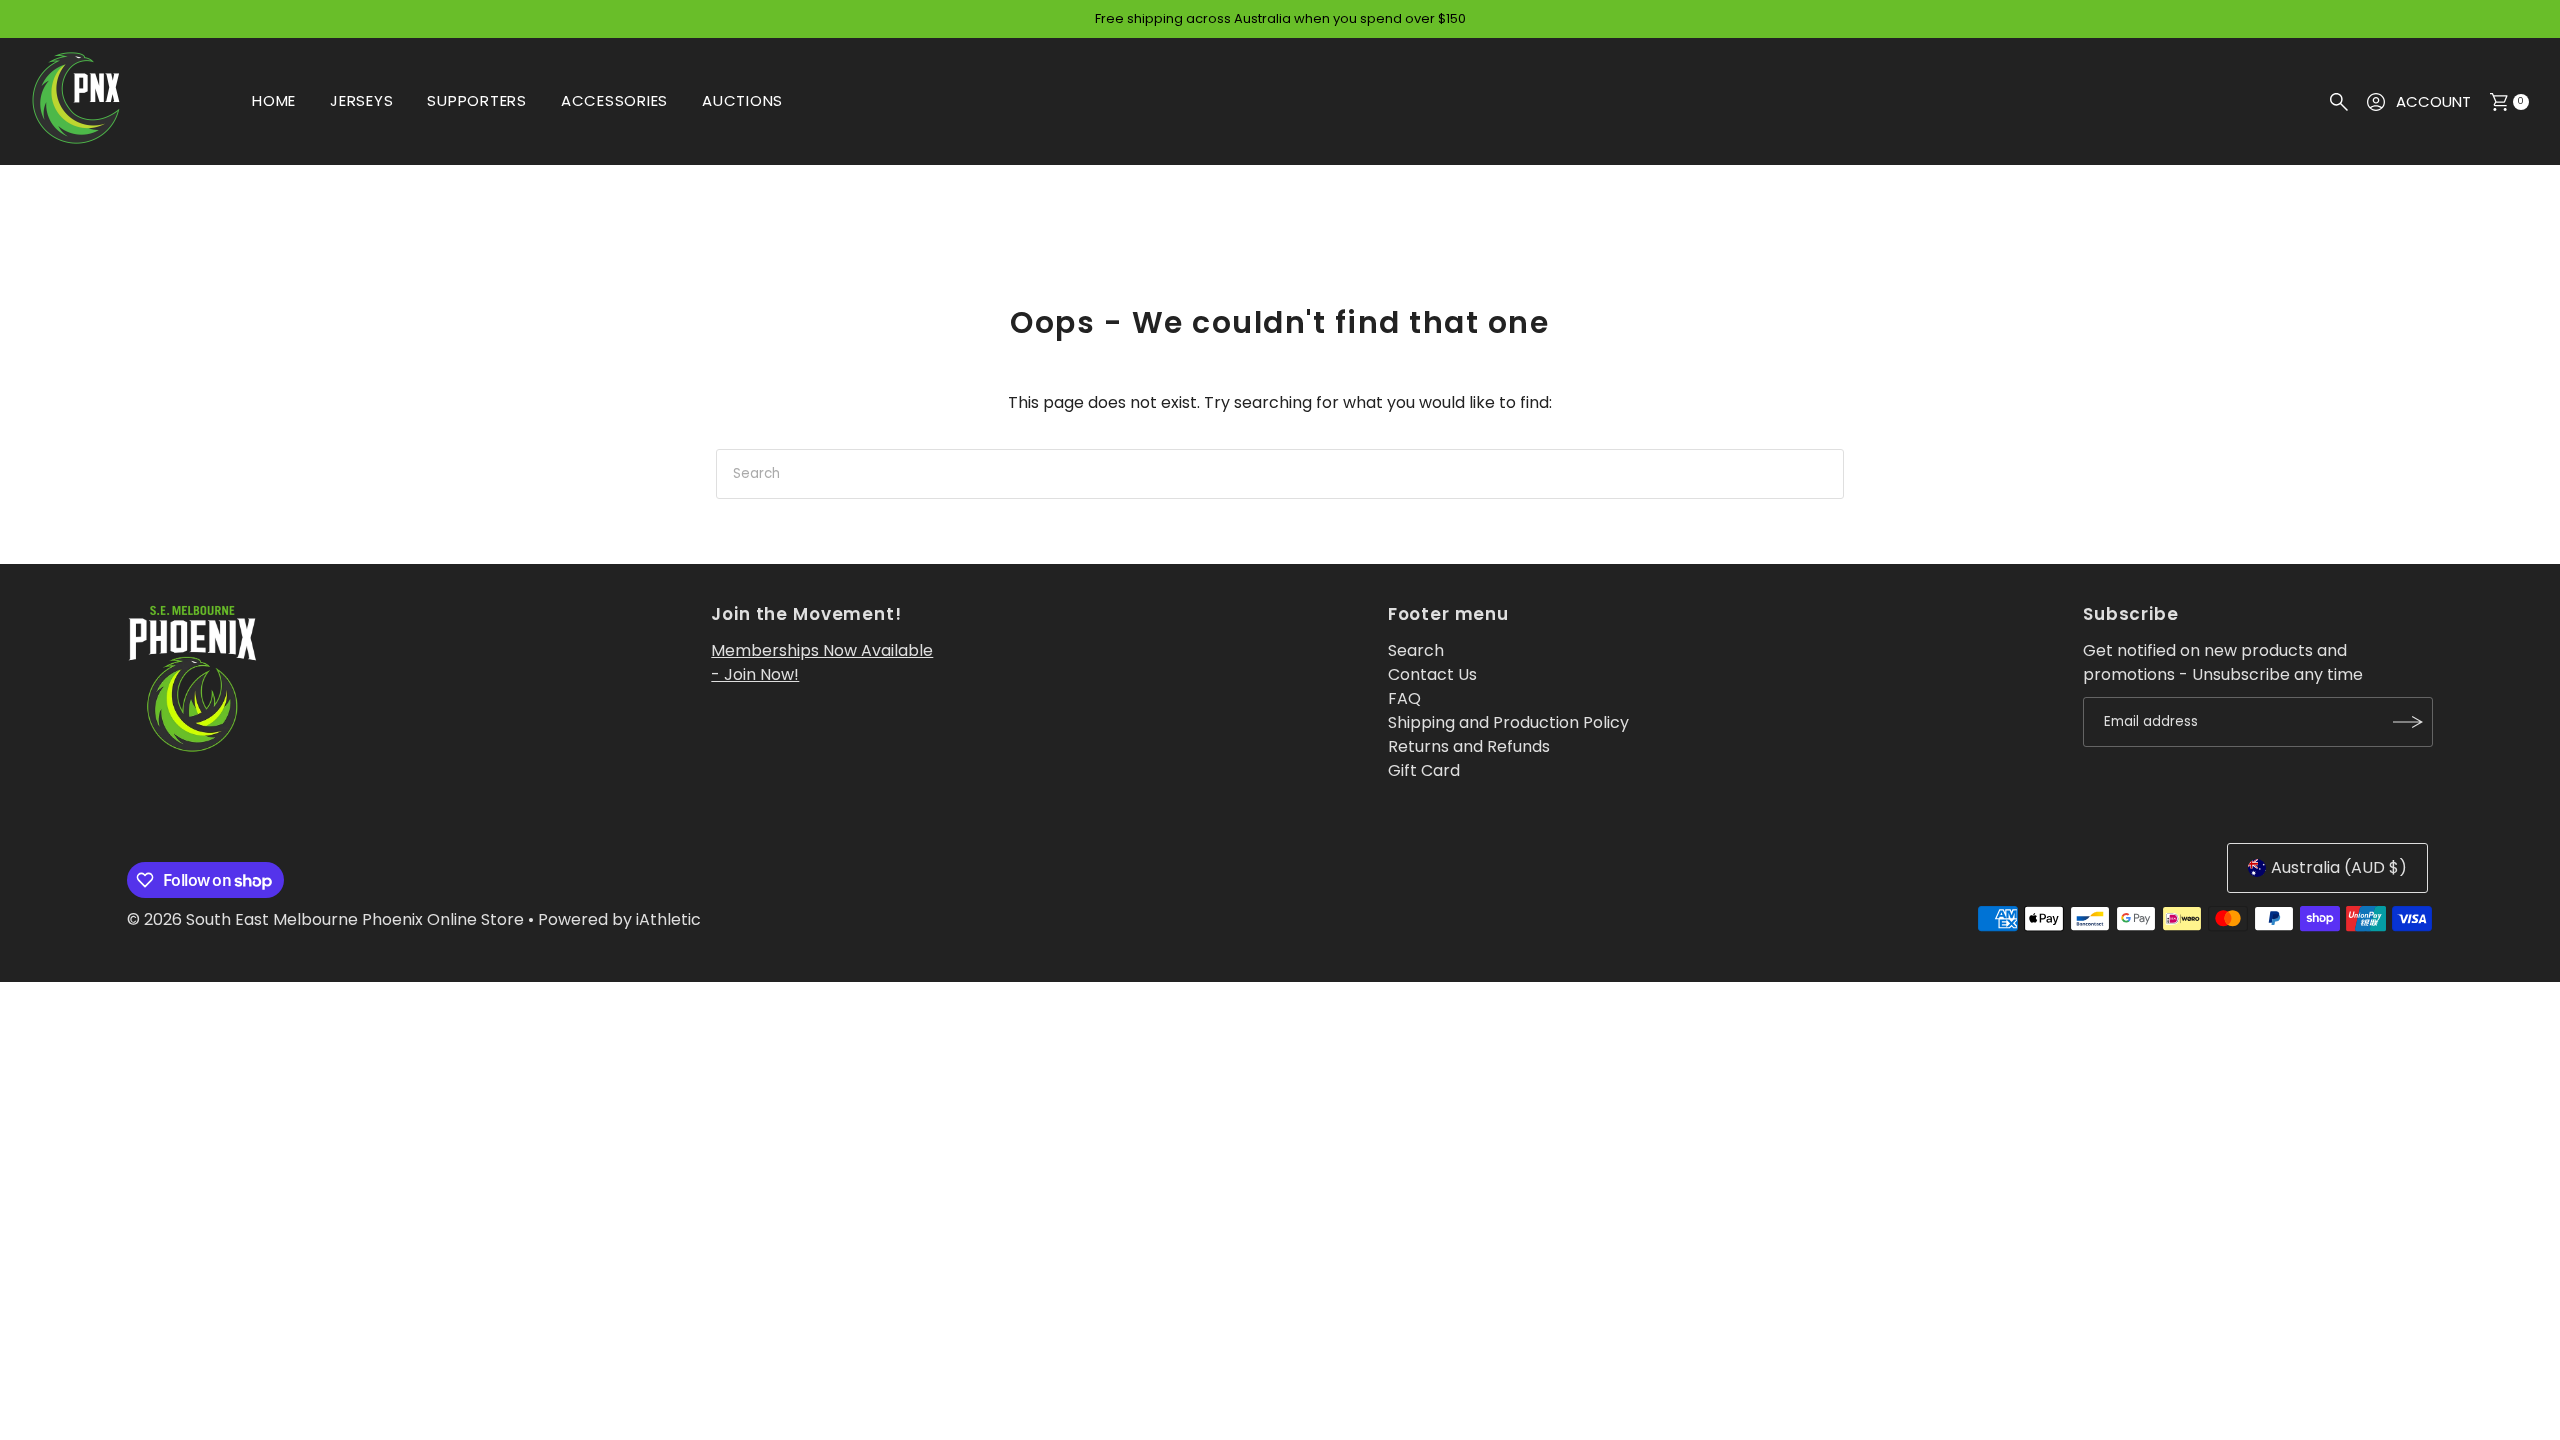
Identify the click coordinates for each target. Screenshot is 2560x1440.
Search (1416, 650)
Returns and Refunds (1469, 746)
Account (2433, 101)
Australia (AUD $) (2339, 867)
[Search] (2339, 102)
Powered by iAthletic (619, 919)
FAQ (1404, 698)
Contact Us (1432, 674)
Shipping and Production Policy (1508, 722)
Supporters (477, 100)
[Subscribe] (2408, 722)
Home (274, 100)
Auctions (742, 100)
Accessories (614, 100)
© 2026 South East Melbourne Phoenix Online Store (325, 919)
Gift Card (1424, 770)
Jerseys (361, 100)
